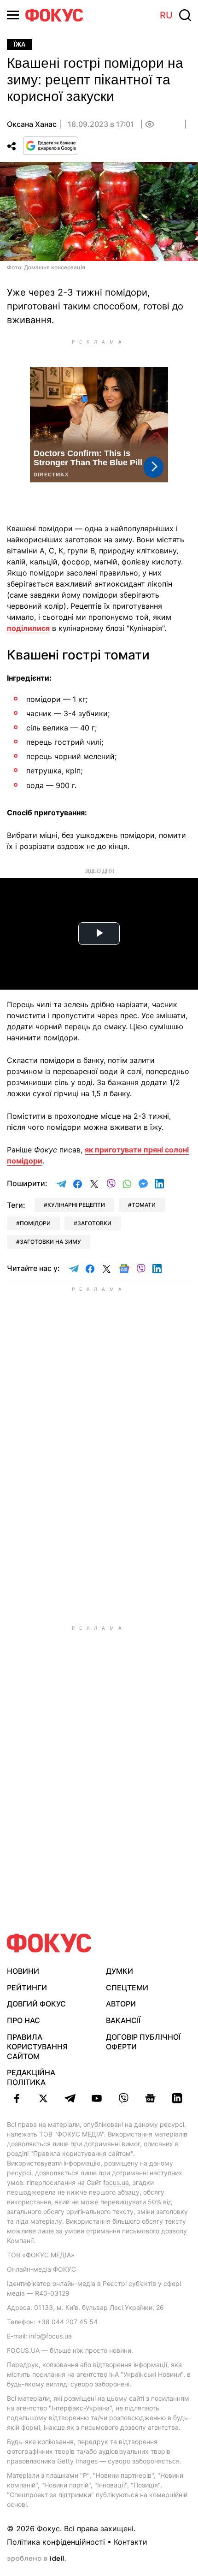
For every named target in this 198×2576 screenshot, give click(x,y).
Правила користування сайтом (37, 2047)
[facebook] (17, 2098)
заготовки (94, 1223)
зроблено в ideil (36, 2559)
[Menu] (13, 15)
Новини (23, 1971)
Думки (119, 1971)
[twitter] (43, 2098)
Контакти (131, 2542)
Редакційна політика (31, 2077)
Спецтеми (127, 1988)
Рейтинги (27, 1988)
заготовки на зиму (50, 1242)
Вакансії (123, 2020)
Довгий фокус (36, 2004)
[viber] (123, 2098)
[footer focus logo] (49, 1943)
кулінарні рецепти (76, 1205)
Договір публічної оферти (143, 2042)
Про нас (23, 2020)
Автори (121, 2004)
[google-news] (150, 2098)
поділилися (28, 628)
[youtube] (97, 2098)
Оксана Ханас (32, 124)
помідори (35, 1223)
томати (144, 1205)
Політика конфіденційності (56, 2542)
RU (166, 15)
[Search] (185, 15)
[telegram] (70, 2098)
